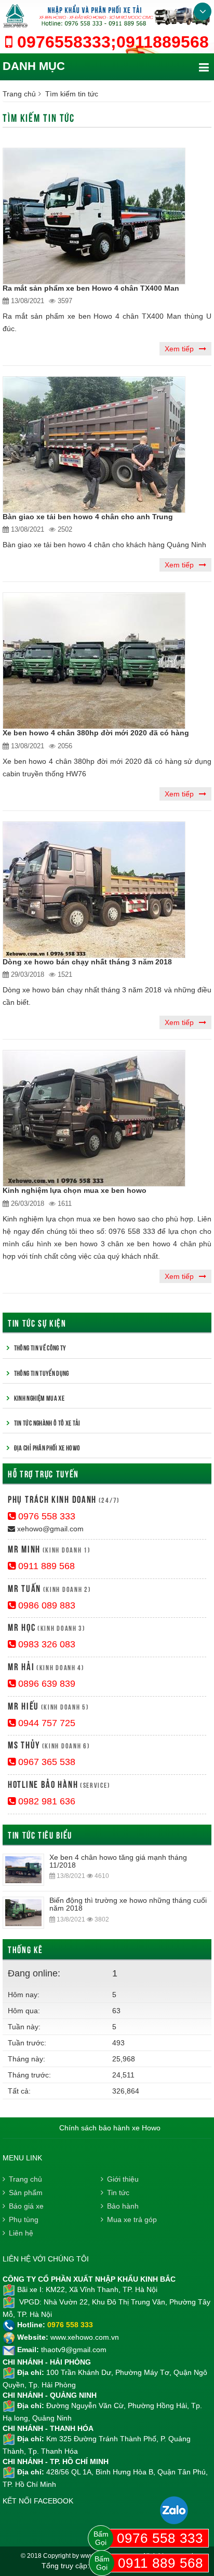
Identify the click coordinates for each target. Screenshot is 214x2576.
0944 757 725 (45, 1723)
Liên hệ (21, 2233)
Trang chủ (19, 94)
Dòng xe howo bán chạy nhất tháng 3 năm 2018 (87, 962)
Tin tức (118, 2193)
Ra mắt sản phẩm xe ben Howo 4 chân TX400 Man (91, 288)
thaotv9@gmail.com (74, 2350)
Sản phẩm (26, 2193)
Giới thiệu (123, 2179)
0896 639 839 (45, 1684)
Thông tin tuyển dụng (42, 1373)
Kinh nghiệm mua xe (39, 1398)
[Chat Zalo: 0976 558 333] (174, 2510)
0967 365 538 (45, 1762)
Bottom (203, 11)
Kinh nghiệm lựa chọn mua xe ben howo (75, 1190)
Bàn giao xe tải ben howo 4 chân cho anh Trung (88, 517)
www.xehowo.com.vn (85, 2337)
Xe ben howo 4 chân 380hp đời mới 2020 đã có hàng (96, 733)
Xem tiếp (179, 349)
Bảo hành (123, 2206)
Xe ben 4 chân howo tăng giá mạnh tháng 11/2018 (118, 1861)
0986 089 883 (45, 1605)
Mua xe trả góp (132, 2219)
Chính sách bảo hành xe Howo (110, 2128)
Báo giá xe (26, 2206)
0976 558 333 (45, 1516)
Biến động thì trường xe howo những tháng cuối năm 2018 (128, 1904)
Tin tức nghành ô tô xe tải (47, 1422)
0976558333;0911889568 (111, 42)
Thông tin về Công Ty (40, 1347)
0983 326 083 (45, 1644)
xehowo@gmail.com (49, 1529)
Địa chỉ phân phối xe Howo (47, 1447)
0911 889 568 (45, 1566)
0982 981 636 (45, 1801)
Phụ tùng (24, 2219)
